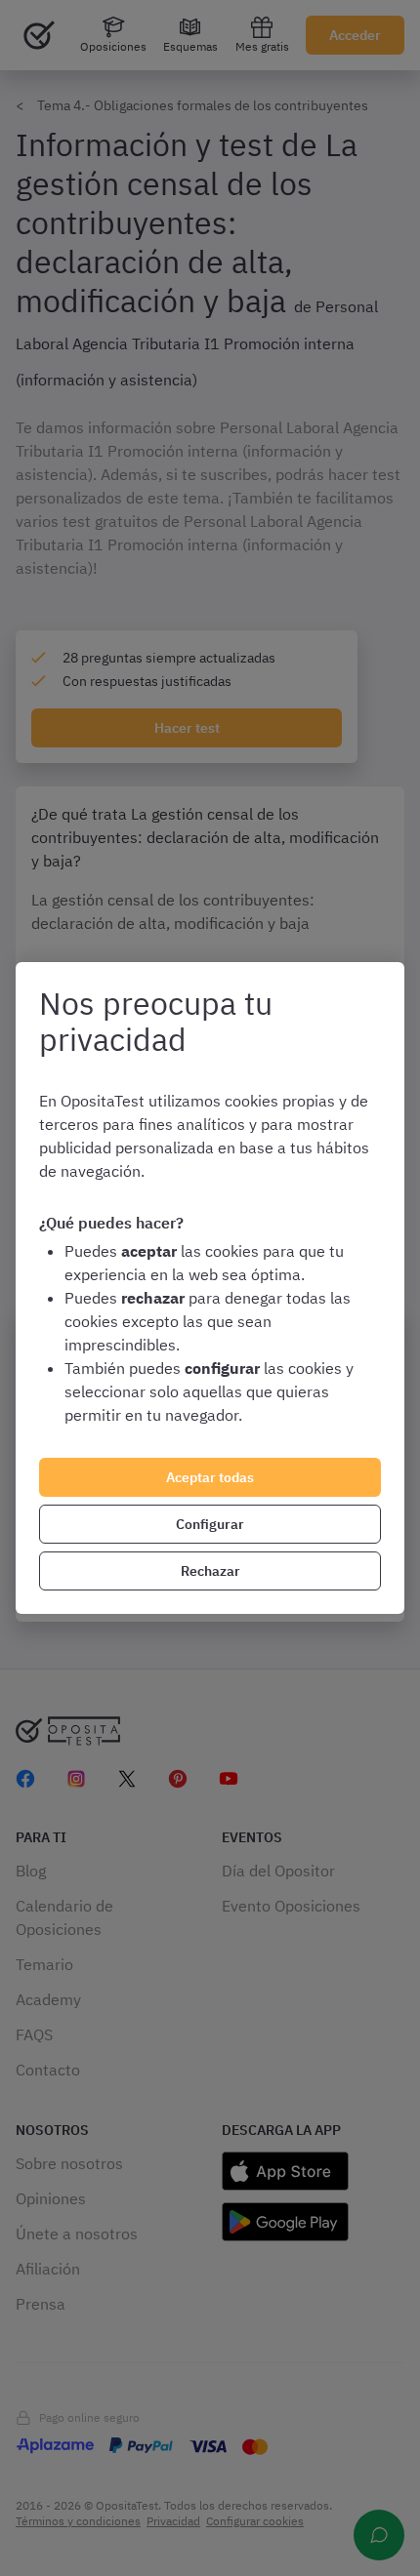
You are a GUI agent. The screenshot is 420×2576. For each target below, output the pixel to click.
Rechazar (210, 1571)
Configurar (210, 1524)
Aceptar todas (210, 1477)
